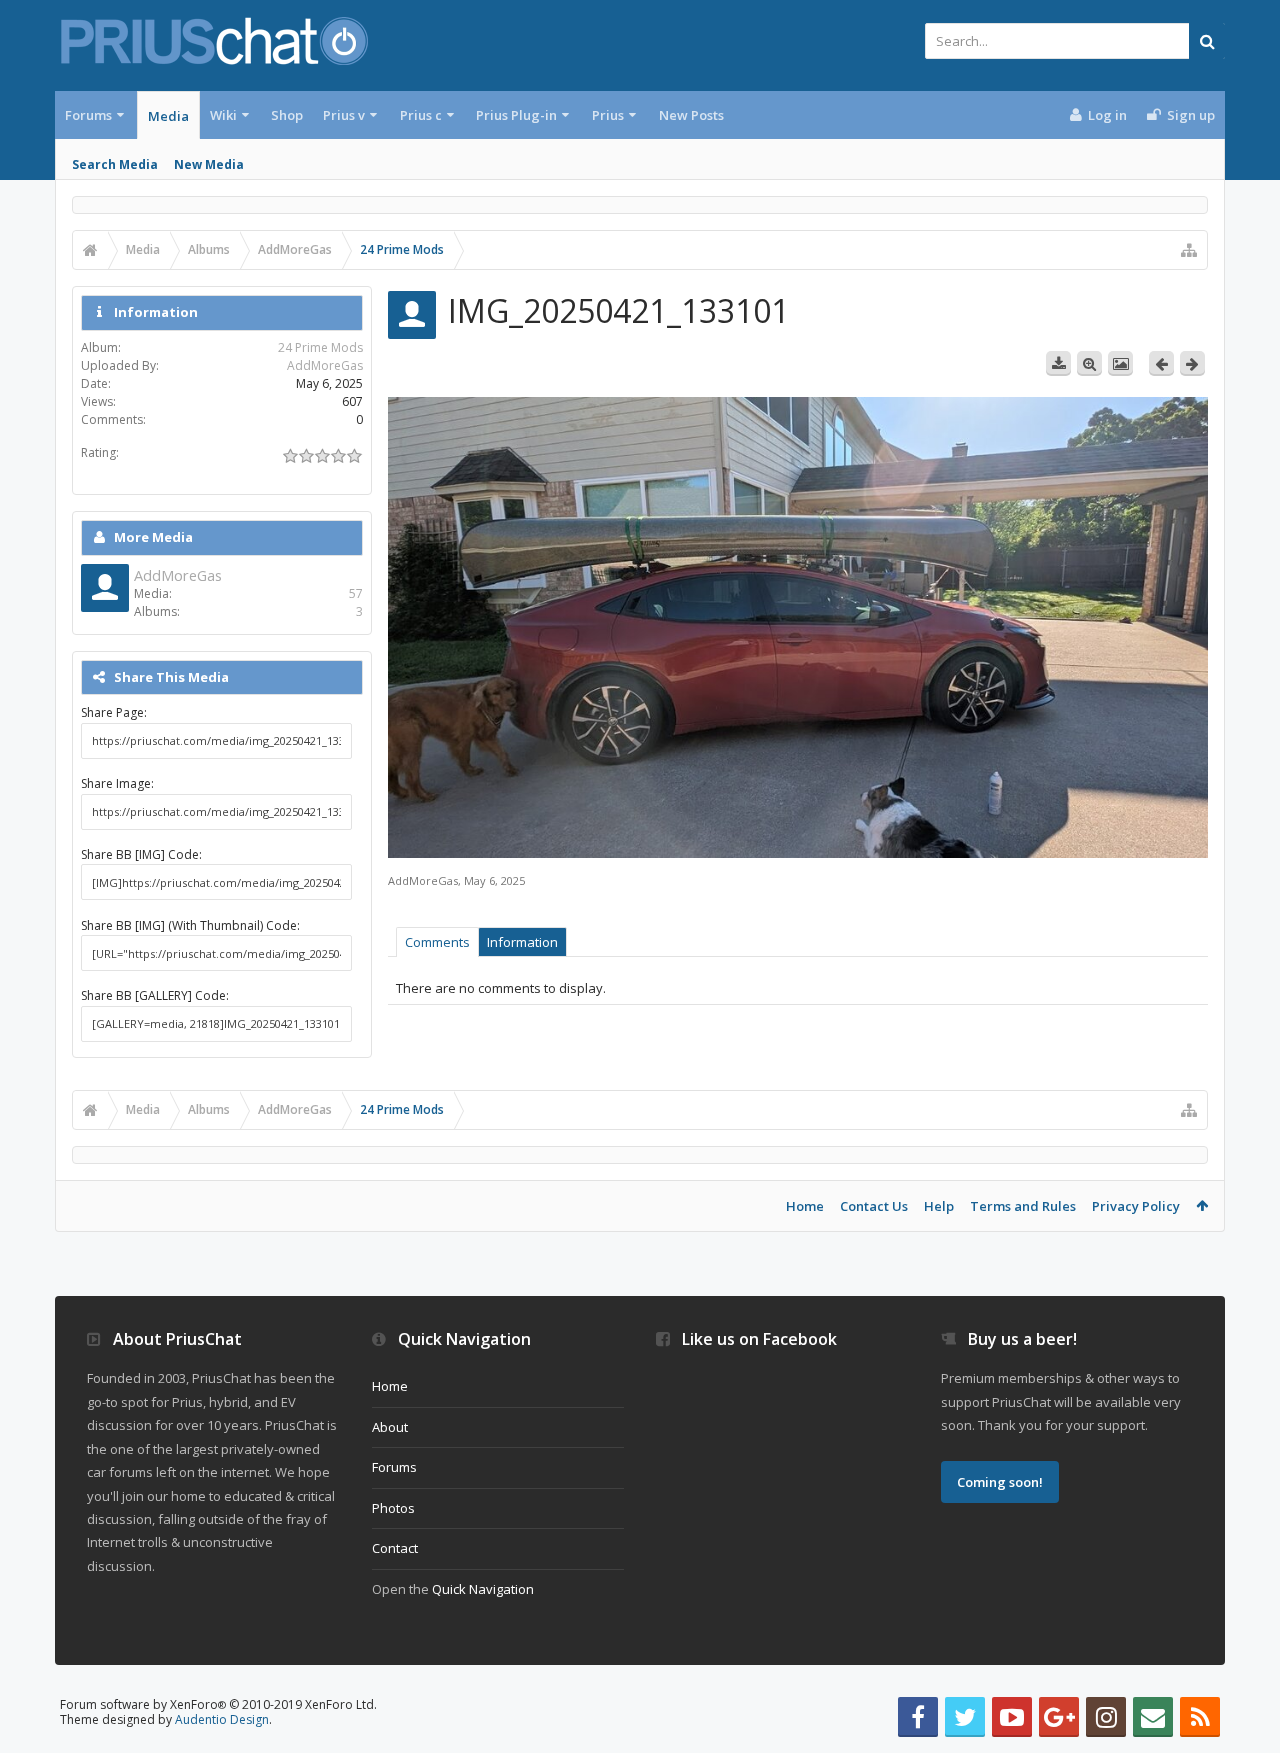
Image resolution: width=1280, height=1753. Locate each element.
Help (939, 1206)
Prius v (344, 115)
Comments (437, 942)
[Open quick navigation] (1189, 250)
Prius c (421, 115)
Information (522, 942)
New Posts (691, 115)
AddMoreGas (423, 880)
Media (168, 116)
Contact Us (874, 1206)
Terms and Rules (1023, 1206)
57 (356, 593)
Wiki (223, 115)
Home (805, 1206)
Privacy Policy (1136, 1206)
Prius (608, 115)
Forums (88, 115)
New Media (209, 164)
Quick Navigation (483, 1589)
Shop (287, 115)
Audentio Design (222, 1719)
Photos (393, 1508)
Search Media (115, 164)
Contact (395, 1548)
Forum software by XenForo (218, 1704)
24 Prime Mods (320, 347)
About (390, 1427)
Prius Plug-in (516, 115)
